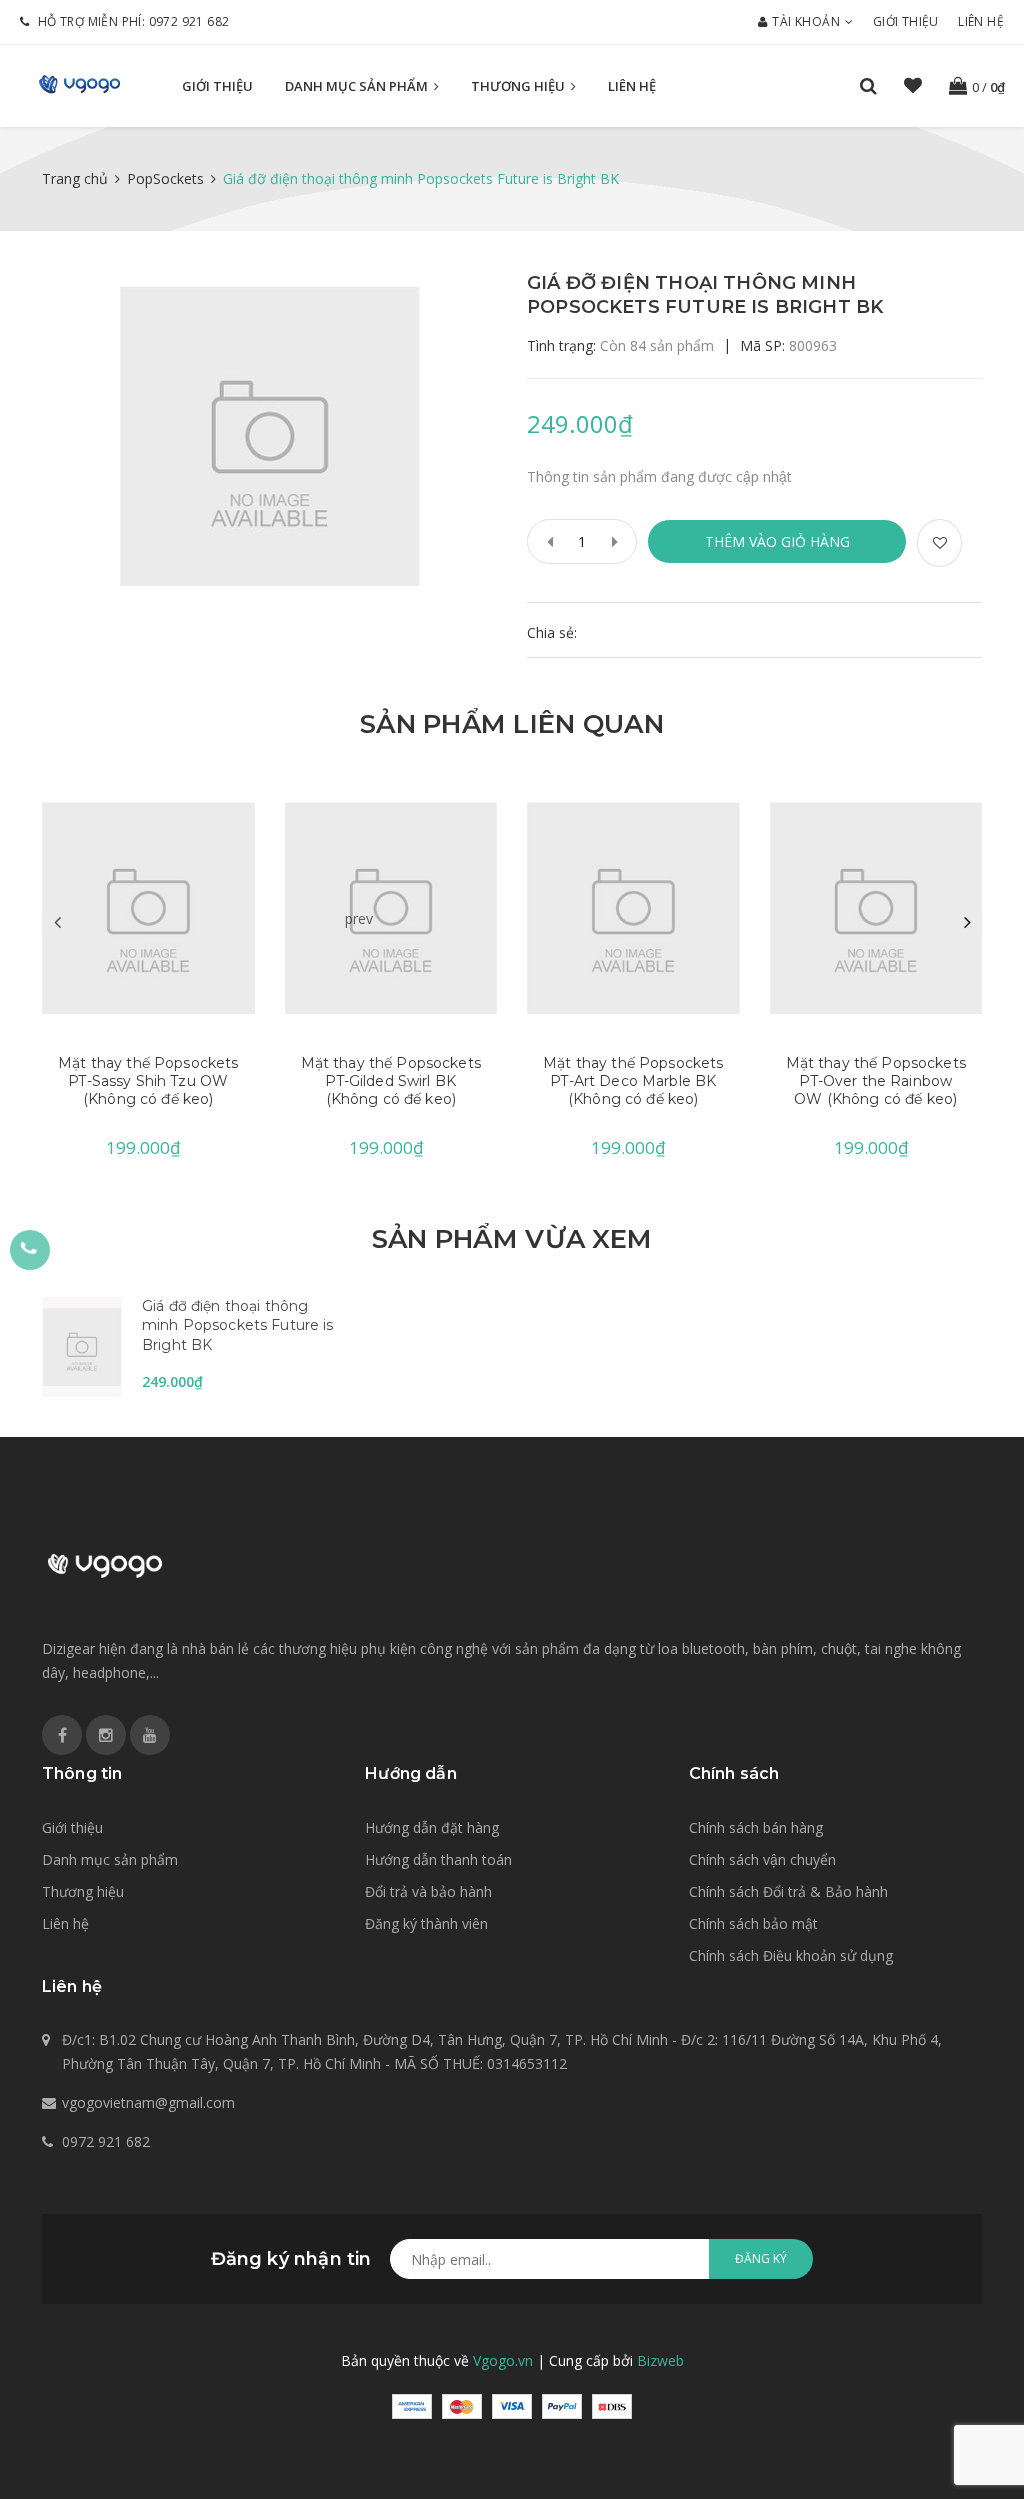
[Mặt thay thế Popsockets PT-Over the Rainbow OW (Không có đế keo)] (876, 908)
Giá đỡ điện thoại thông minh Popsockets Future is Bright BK (238, 1325)
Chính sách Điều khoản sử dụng (791, 1955)
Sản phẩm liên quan (512, 724)
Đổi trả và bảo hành (428, 1891)
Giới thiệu (906, 21)
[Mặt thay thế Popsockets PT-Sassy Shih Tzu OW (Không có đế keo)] (148, 908)
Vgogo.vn (503, 2360)
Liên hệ (981, 21)
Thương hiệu (519, 86)
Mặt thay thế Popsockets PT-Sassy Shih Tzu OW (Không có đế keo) (148, 1081)
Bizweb (660, 2360)
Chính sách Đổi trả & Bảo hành (788, 1891)
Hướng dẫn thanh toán (438, 1859)
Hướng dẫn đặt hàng (432, 1827)
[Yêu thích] (939, 543)
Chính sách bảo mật (753, 1923)
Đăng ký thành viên (426, 1923)
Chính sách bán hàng (756, 1827)
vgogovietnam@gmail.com (148, 2102)
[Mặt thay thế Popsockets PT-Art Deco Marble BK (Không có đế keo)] (633, 908)
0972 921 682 (189, 21)
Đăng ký (761, 2258)
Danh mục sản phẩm (358, 86)
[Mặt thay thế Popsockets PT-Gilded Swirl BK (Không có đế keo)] (391, 908)
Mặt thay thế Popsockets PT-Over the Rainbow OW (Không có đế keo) (876, 1081)
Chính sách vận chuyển (762, 1859)
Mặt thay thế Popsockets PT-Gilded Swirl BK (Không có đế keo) (391, 1081)
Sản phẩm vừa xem (512, 1239)
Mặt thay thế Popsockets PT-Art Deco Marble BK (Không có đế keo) (633, 1081)
